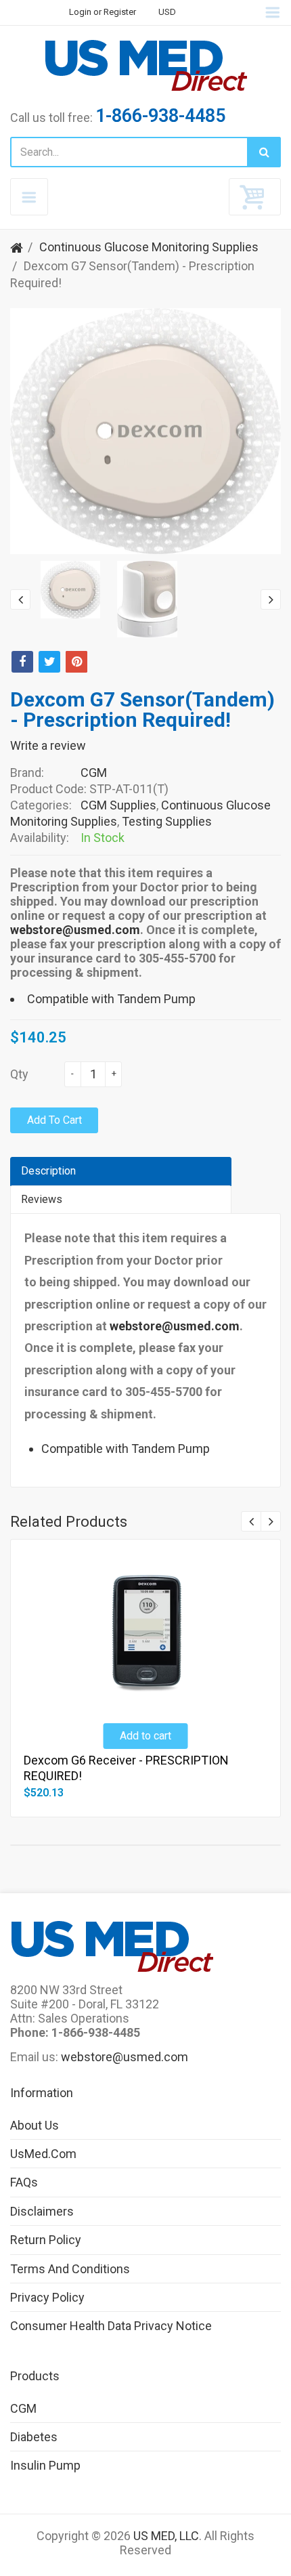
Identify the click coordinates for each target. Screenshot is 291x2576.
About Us (35, 2125)
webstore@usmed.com (75, 930)
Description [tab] (48, 1171)
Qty (19, 1074)
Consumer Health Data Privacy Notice (111, 2326)
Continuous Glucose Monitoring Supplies (149, 247)
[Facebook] (22, 662)
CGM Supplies (118, 805)
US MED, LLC (166, 2536)
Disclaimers (42, 2211)
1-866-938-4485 (160, 116)
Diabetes (34, 2437)
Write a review (48, 745)
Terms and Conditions (70, 2269)
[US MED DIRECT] (145, 65)
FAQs (24, 2182)
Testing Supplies (167, 821)
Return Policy (46, 2240)
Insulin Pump (45, 2465)
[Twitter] (49, 662)
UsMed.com (43, 2154)
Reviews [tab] (42, 1199)
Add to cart (54, 1120)
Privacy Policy (47, 2297)
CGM (94, 773)
